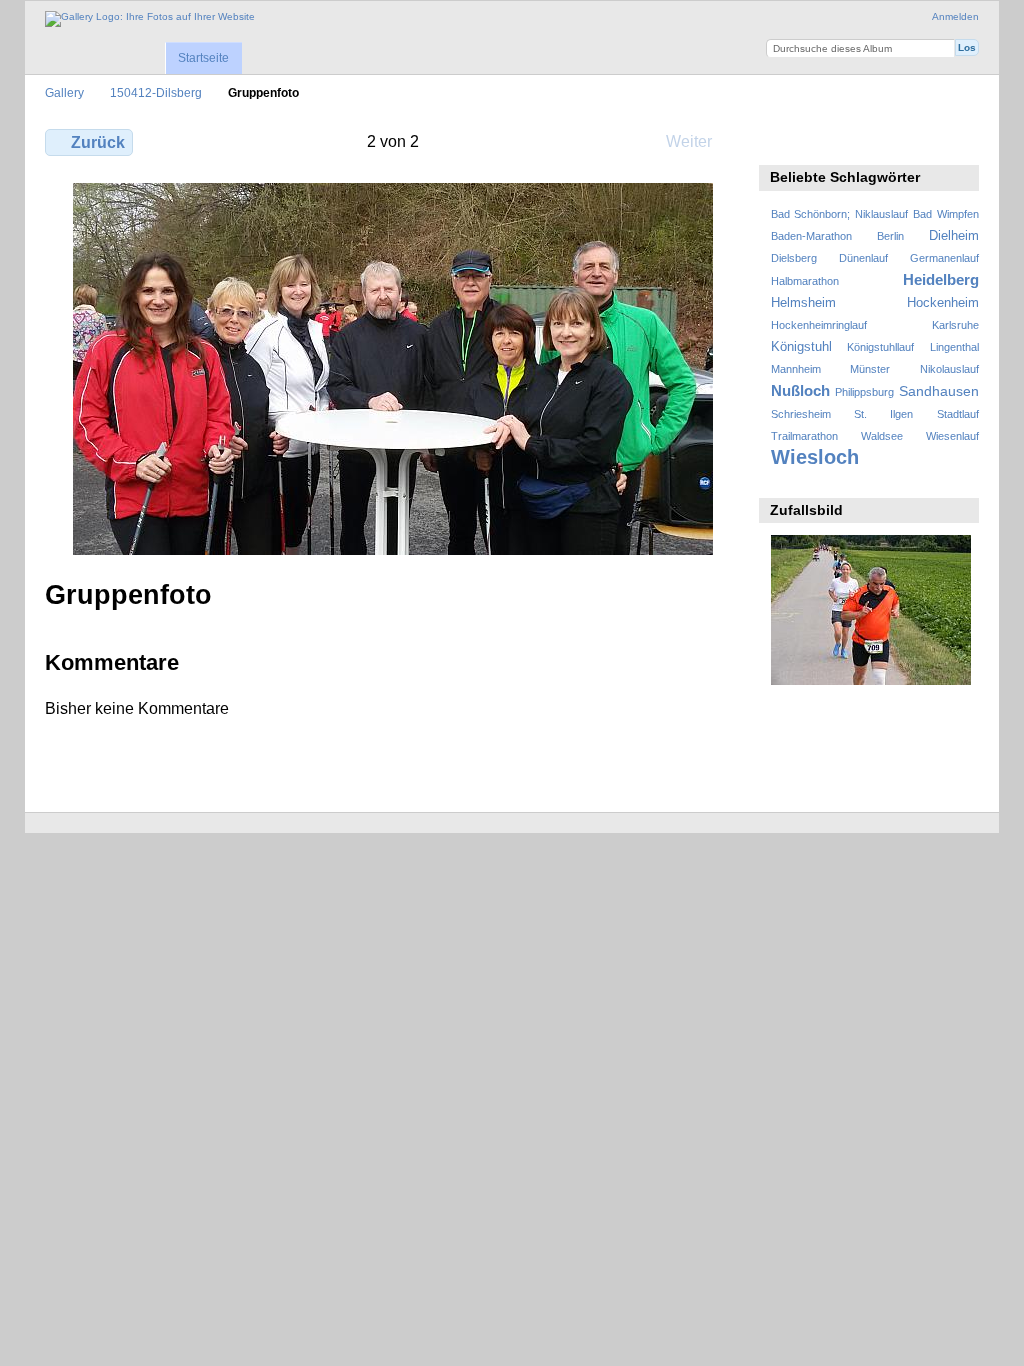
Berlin (890, 236)
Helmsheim (803, 303)
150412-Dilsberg (156, 92)
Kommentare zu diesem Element (824, 140)
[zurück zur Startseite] (150, 19)
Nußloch (800, 390)
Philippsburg (864, 392)
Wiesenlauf (952, 436)
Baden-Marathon (811, 236)
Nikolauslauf (949, 369)
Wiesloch (815, 457)
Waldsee (882, 436)
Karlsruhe (955, 325)
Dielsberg (794, 258)
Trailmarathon (804, 436)
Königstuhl (801, 347)
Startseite (203, 58)
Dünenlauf (863, 258)
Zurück (98, 142)
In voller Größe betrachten (781, 140)
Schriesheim (801, 414)
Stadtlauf (958, 414)
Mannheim (796, 369)
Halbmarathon (805, 281)
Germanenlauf (944, 258)
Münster (870, 369)
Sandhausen (939, 391)
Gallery (64, 92)
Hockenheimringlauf (819, 325)
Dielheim (954, 236)
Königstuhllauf (880, 347)
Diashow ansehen (867, 140)
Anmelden (955, 16)
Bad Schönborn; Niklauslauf (839, 214)
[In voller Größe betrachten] (393, 369)
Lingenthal (954, 347)
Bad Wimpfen (946, 214)
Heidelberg (941, 279)
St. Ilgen (883, 414)
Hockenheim (943, 303)
